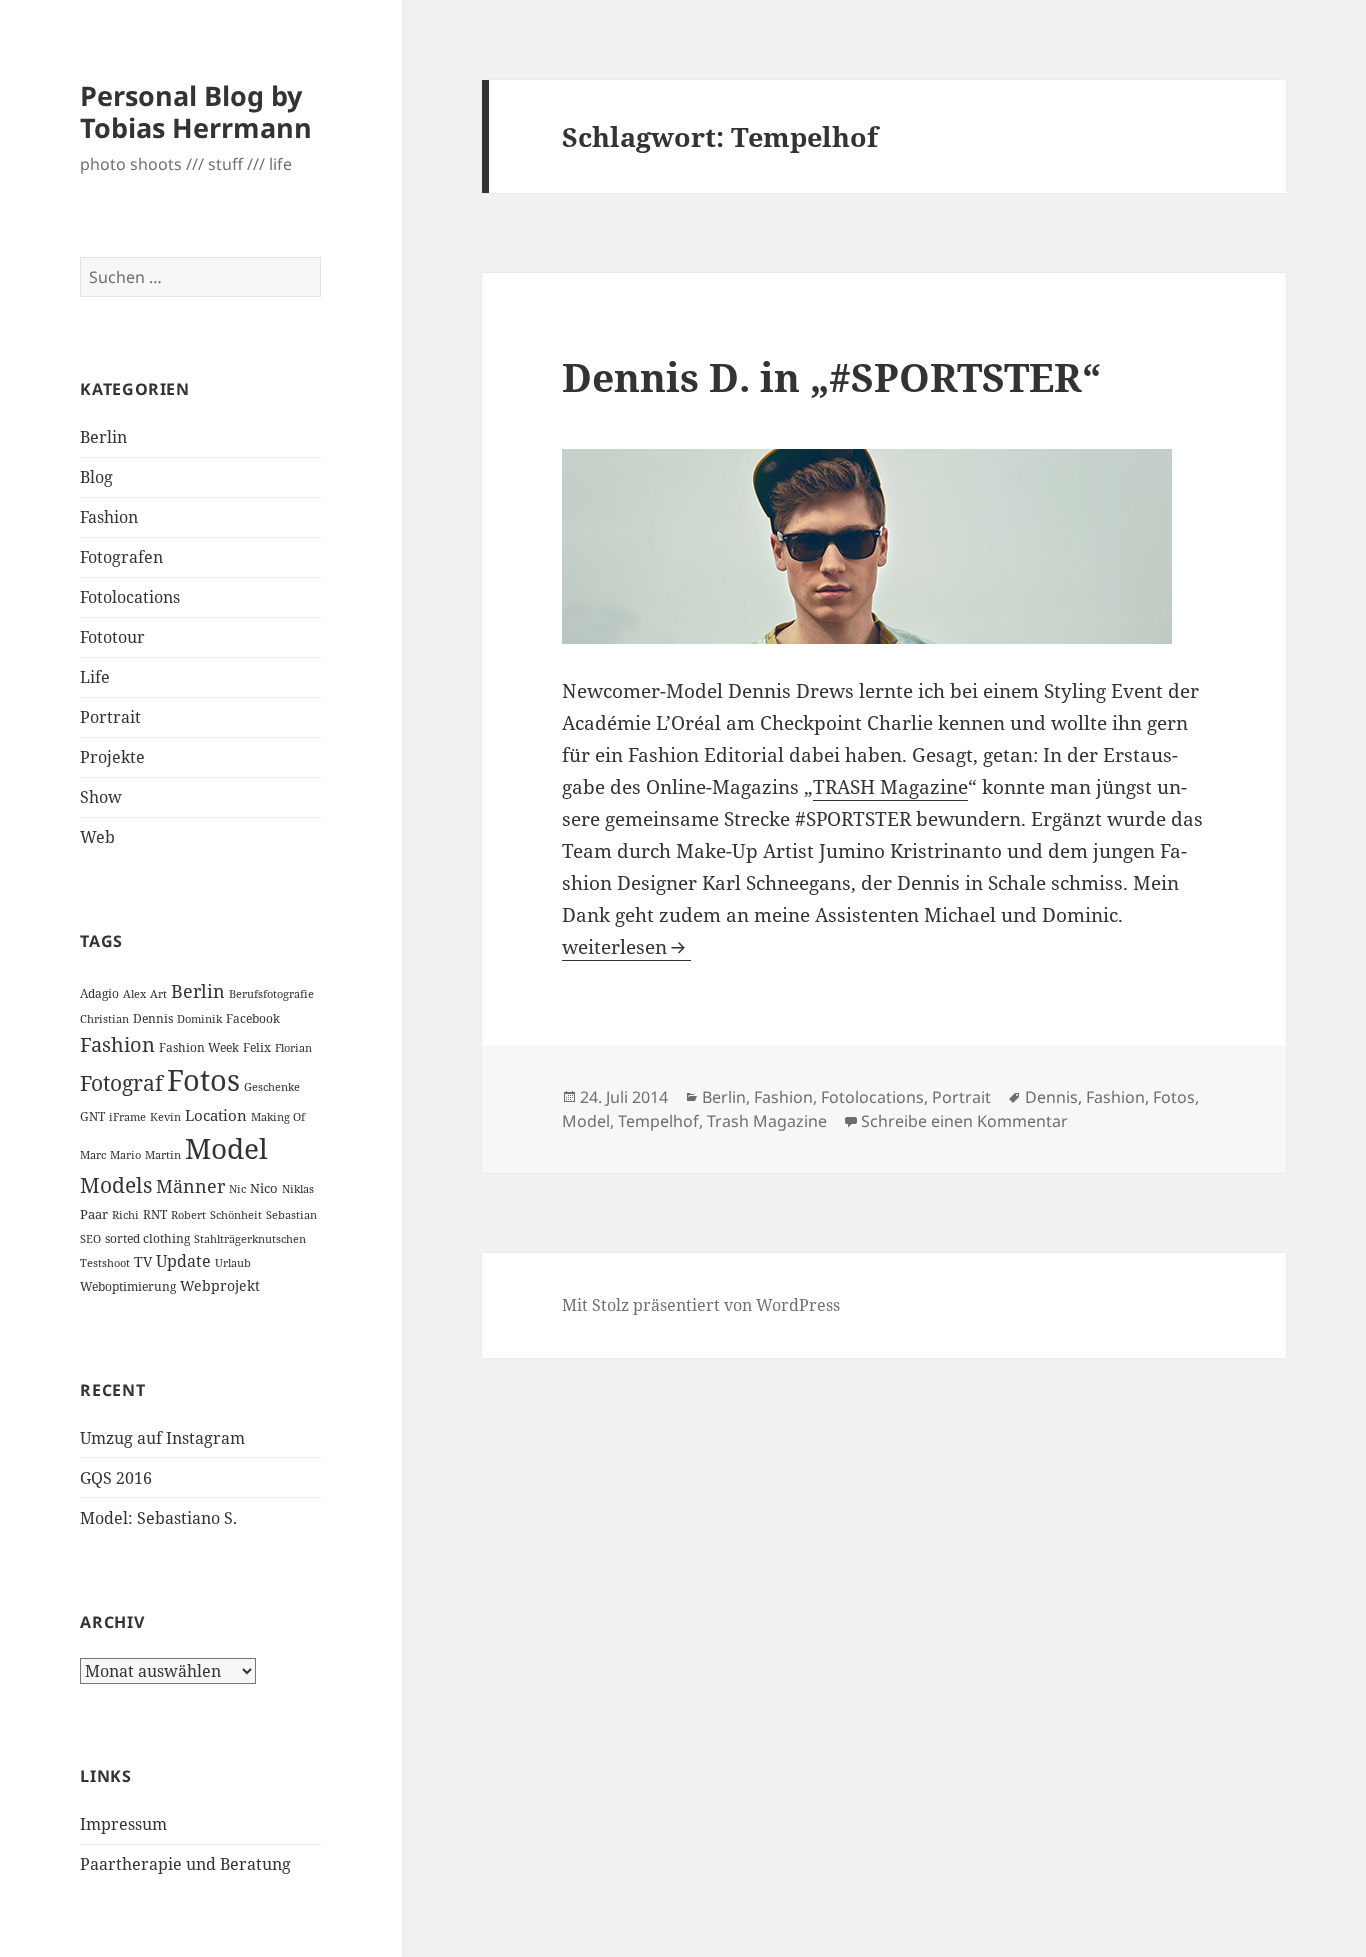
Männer (190, 1186)
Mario (125, 1155)
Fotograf (121, 1083)
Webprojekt (220, 1285)
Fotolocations (130, 597)
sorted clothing (147, 1238)
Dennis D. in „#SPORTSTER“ (831, 376)
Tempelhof (658, 1121)
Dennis (153, 1018)
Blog (96, 477)
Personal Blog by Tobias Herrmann (196, 111)
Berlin (103, 437)
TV (143, 1261)
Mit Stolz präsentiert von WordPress (701, 1305)
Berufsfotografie (271, 994)
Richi (125, 1215)
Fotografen (121, 557)
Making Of (278, 1117)
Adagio (99, 993)
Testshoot (105, 1263)
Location (216, 1115)
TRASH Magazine (890, 787)
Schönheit (236, 1215)
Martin (163, 1155)
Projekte (112, 757)
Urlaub (233, 1263)
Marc (93, 1155)
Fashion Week (199, 1047)
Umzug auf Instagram (162, 1438)
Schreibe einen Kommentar (964, 1121)
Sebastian (291, 1215)
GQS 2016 (116, 1478)
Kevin (165, 1117)
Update (183, 1261)
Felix (257, 1047)
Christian (104, 1019)
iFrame (127, 1117)
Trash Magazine (767, 1121)
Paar (94, 1214)
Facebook (253, 1018)
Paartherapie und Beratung (185, 1864)
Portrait (110, 717)
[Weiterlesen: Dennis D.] (883, 546)
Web (97, 837)
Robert (188, 1215)
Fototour (112, 637)
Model (226, 1148)
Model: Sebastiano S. (158, 1518)
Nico (264, 1188)
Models (116, 1185)
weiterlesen (626, 947)
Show (101, 797)
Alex (134, 994)
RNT (155, 1214)
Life (95, 677)
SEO (90, 1239)
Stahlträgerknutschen (250, 1239)
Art (158, 994)
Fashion (109, 517)
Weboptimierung (128, 1286)
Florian (293, 1048)
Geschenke (272, 1087)
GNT (92, 1116)
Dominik (199, 1019)
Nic (237, 1189)
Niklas (298, 1189)
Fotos (203, 1080)
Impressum (123, 1824)
